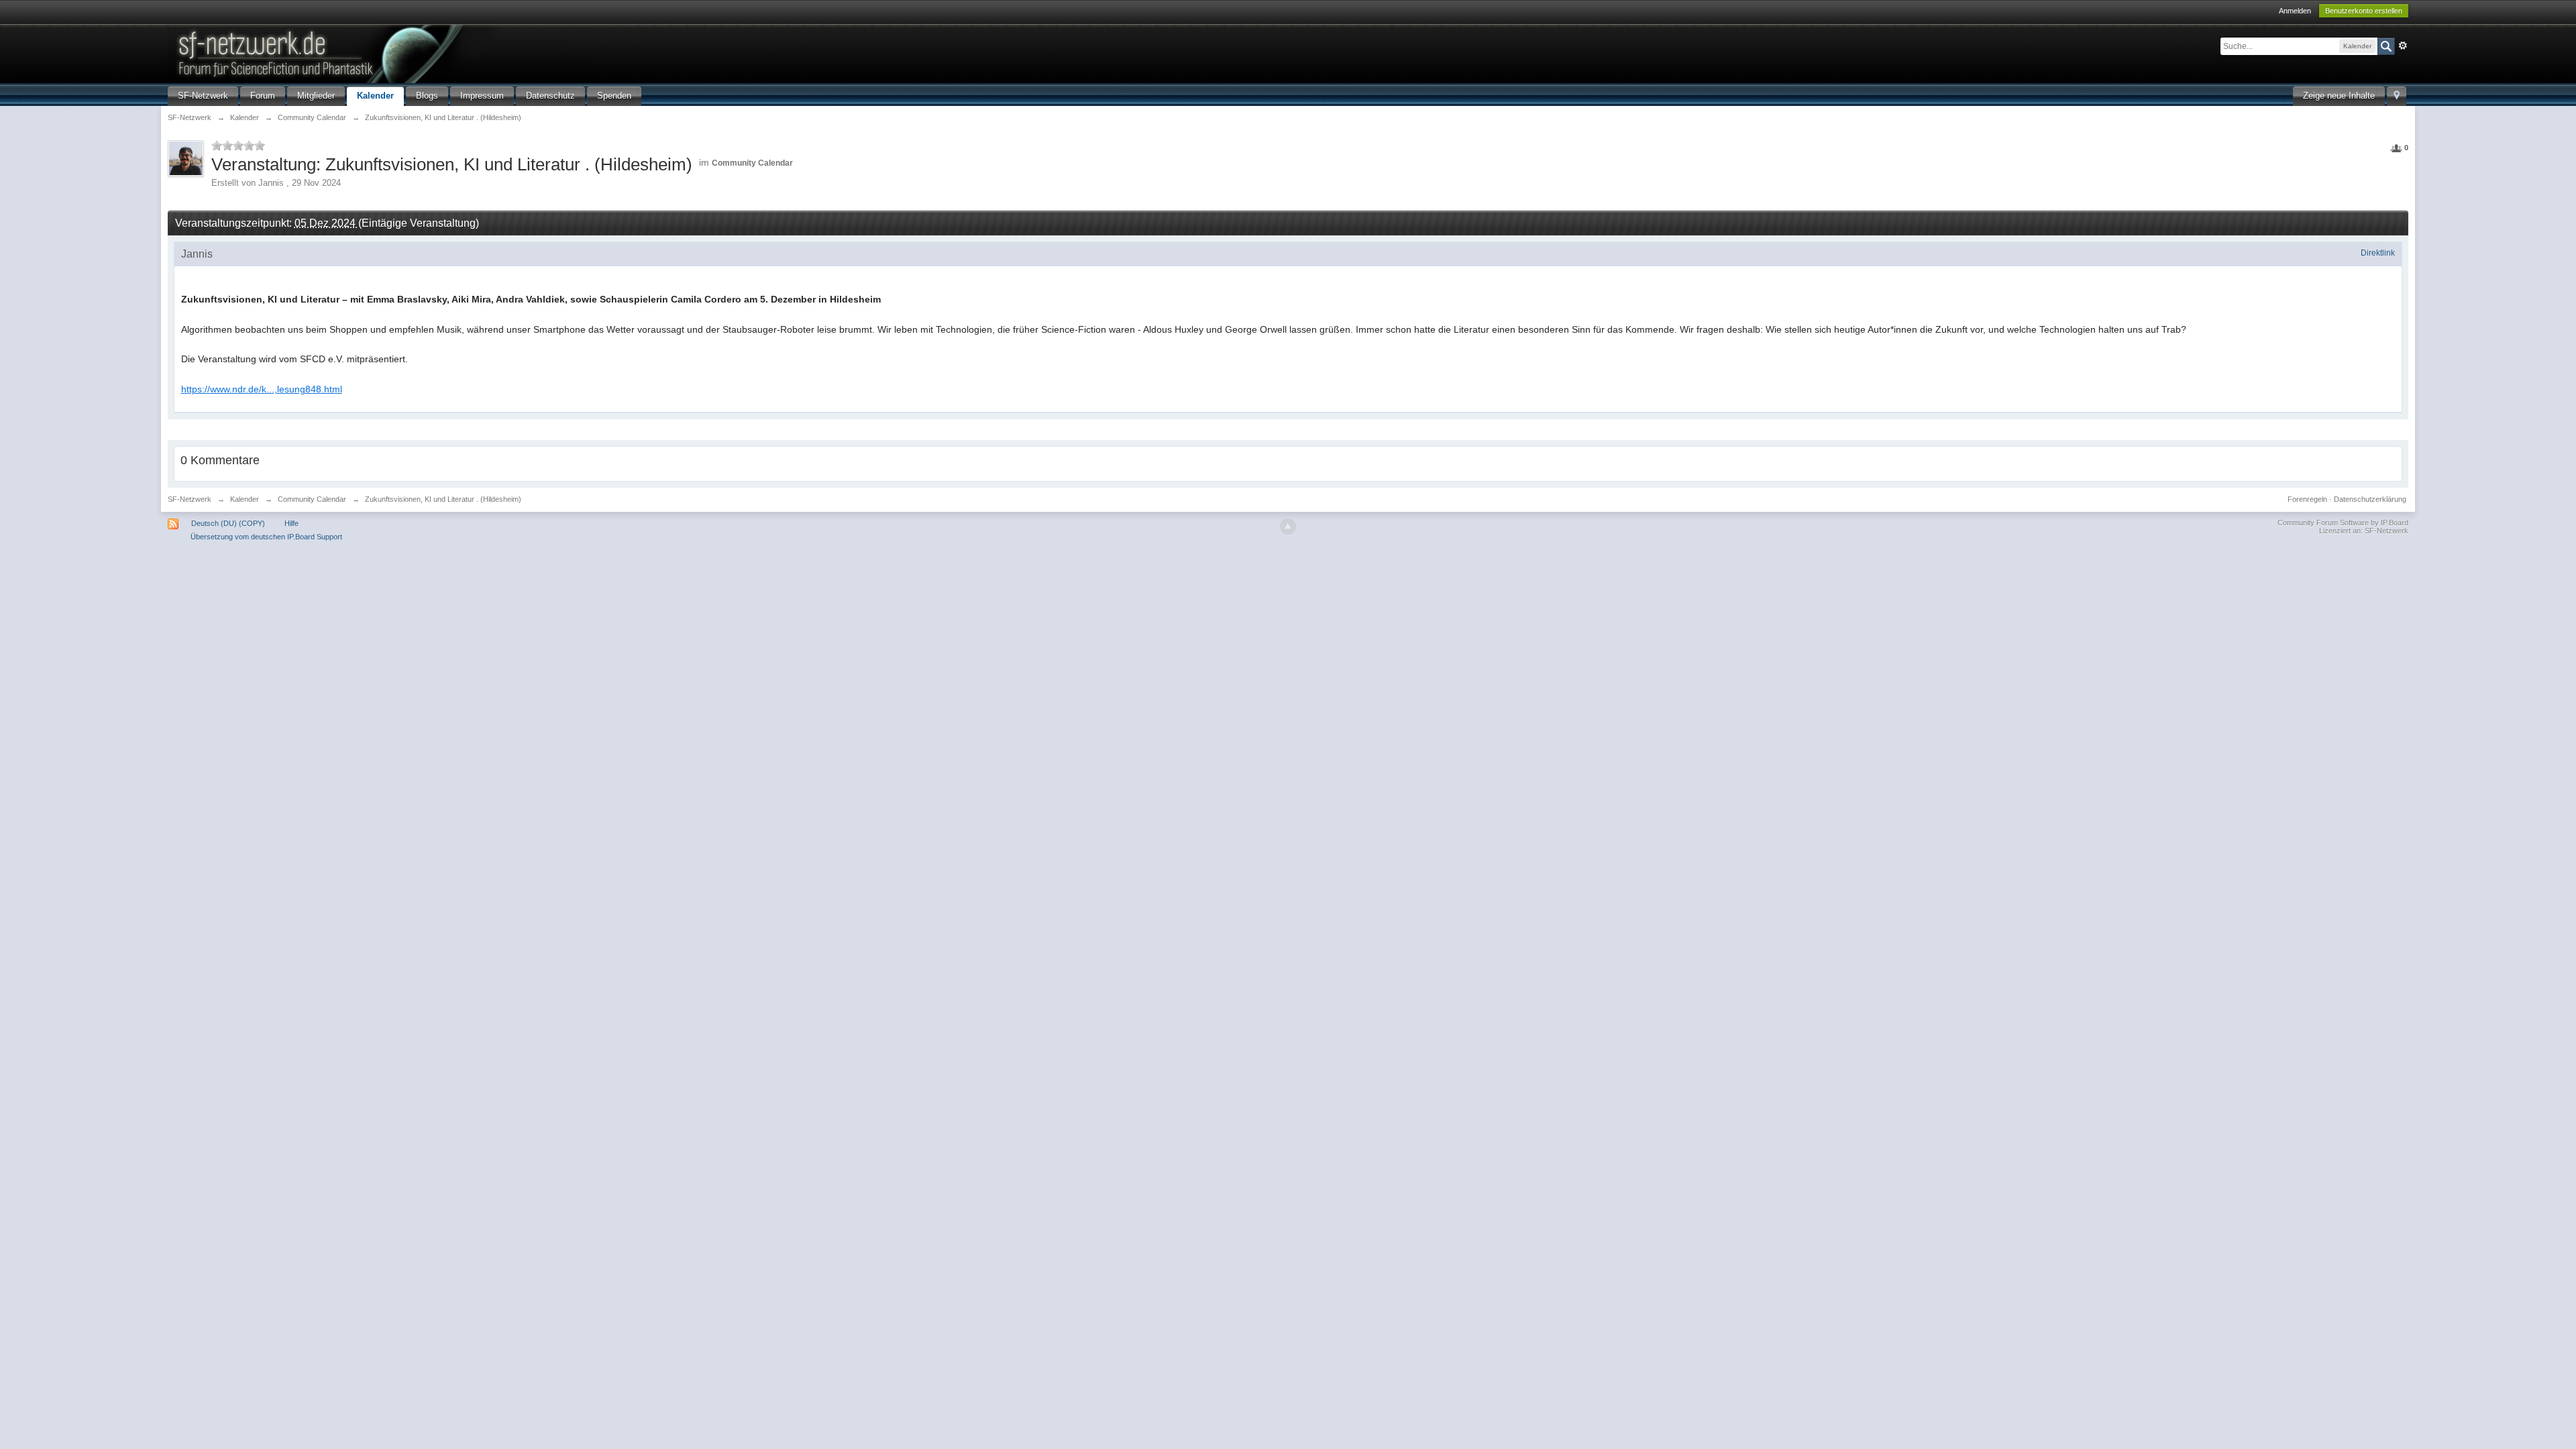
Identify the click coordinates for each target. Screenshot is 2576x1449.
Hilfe (291, 523)
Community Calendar (752, 163)
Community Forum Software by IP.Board (2343, 523)
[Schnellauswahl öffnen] (2397, 96)
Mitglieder (316, 96)
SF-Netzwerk (203, 96)
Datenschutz (550, 96)
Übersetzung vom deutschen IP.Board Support (266, 537)
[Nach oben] (1288, 527)
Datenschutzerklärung (2370, 499)
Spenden (614, 96)
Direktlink (2378, 253)
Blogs (427, 96)
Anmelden (2295, 11)
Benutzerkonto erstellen (2364, 11)
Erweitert (2403, 46)
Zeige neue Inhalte (2339, 96)
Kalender (375, 96)
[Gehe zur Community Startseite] (395, 53)
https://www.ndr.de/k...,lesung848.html (262, 389)
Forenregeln (2307, 499)
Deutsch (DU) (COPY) (228, 523)
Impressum (482, 96)
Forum (263, 96)
